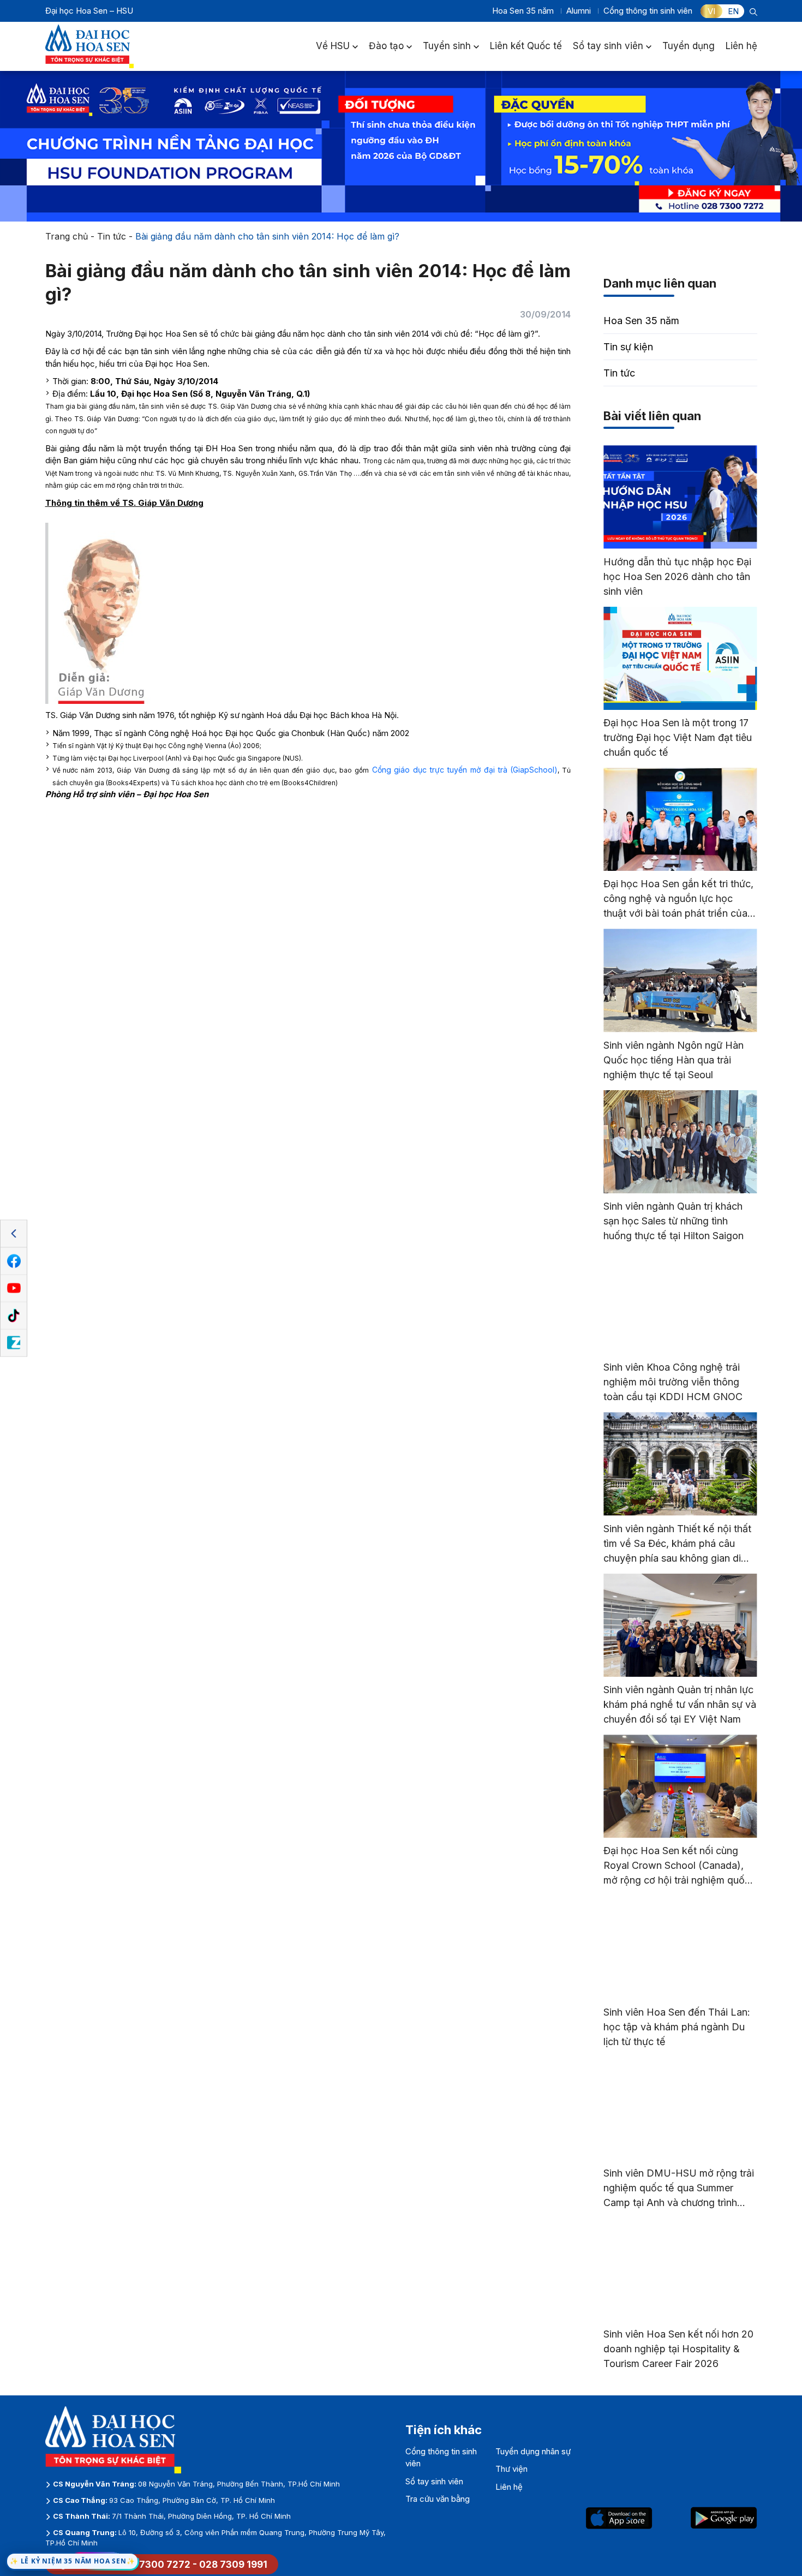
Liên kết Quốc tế (526, 46)
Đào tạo (386, 46)
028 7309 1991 (233, 2565)
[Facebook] (14, 1261)
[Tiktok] (14, 1316)
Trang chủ (67, 236)
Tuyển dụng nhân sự (533, 2451)
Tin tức (112, 236)
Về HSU (333, 46)
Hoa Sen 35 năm (523, 11)
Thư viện (511, 2469)
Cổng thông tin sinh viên (648, 11)
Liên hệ (741, 46)
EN (733, 11)
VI (711, 11)
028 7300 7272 (154, 2565)
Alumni (579, 11)
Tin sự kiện (628, 347)
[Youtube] (14, 1288)
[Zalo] (14, 1343)
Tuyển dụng (689, 46)
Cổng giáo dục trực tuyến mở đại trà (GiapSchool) (463, 770)
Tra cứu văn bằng (438, 2499)
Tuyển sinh (447, 46)
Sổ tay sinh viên (608, 46)
